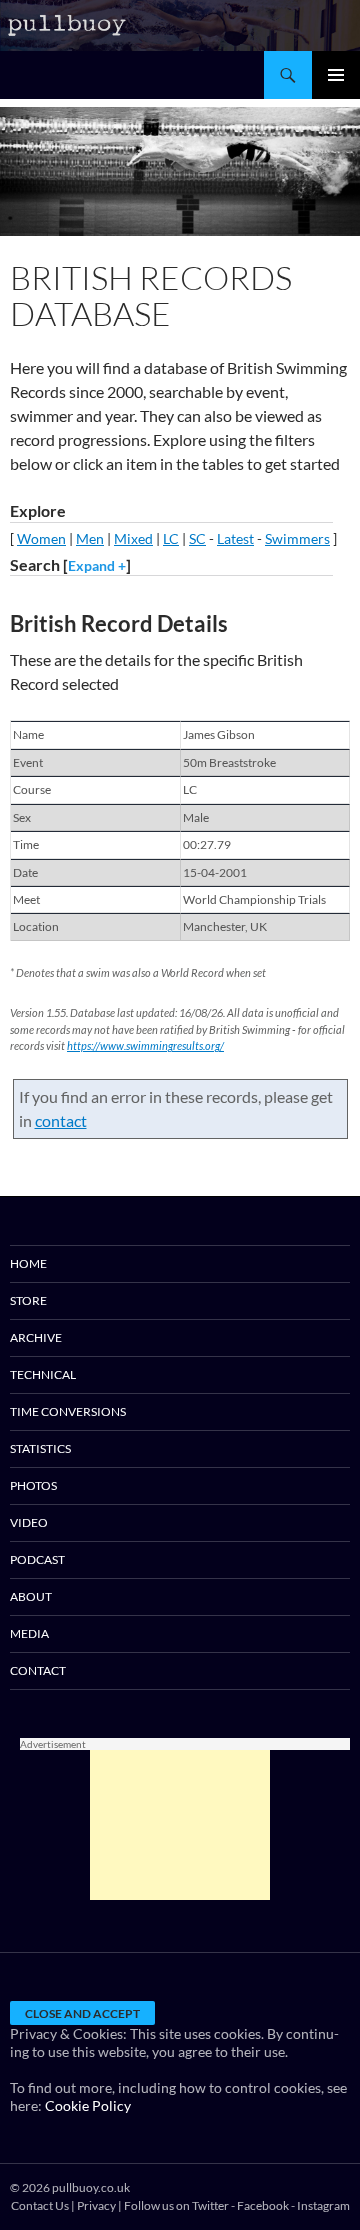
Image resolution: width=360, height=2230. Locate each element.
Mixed (133, 538)
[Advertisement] (180, 1825)
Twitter (210, 2205)
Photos (33, 1485)
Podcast (37, 1559)
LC (171, 538)
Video (29, 1522)
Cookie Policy (88, 2105)
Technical (43, 1374)
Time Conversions (68, 1411)
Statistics (40, 1448)
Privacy (96, 2205)
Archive (36, 1337)
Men (90, 538)
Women (41, 538)
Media (29, 1633)
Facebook (263, 2205)
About (31, 1596)
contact (61, 1120)
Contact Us (40, 2205)
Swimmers (297, 538)
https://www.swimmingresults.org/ (145, 1045)
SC (197, 538)
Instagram (323, 2205)
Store (28, 1300)
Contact (38, 1670)
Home (28, 1263)
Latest (235, 538)
